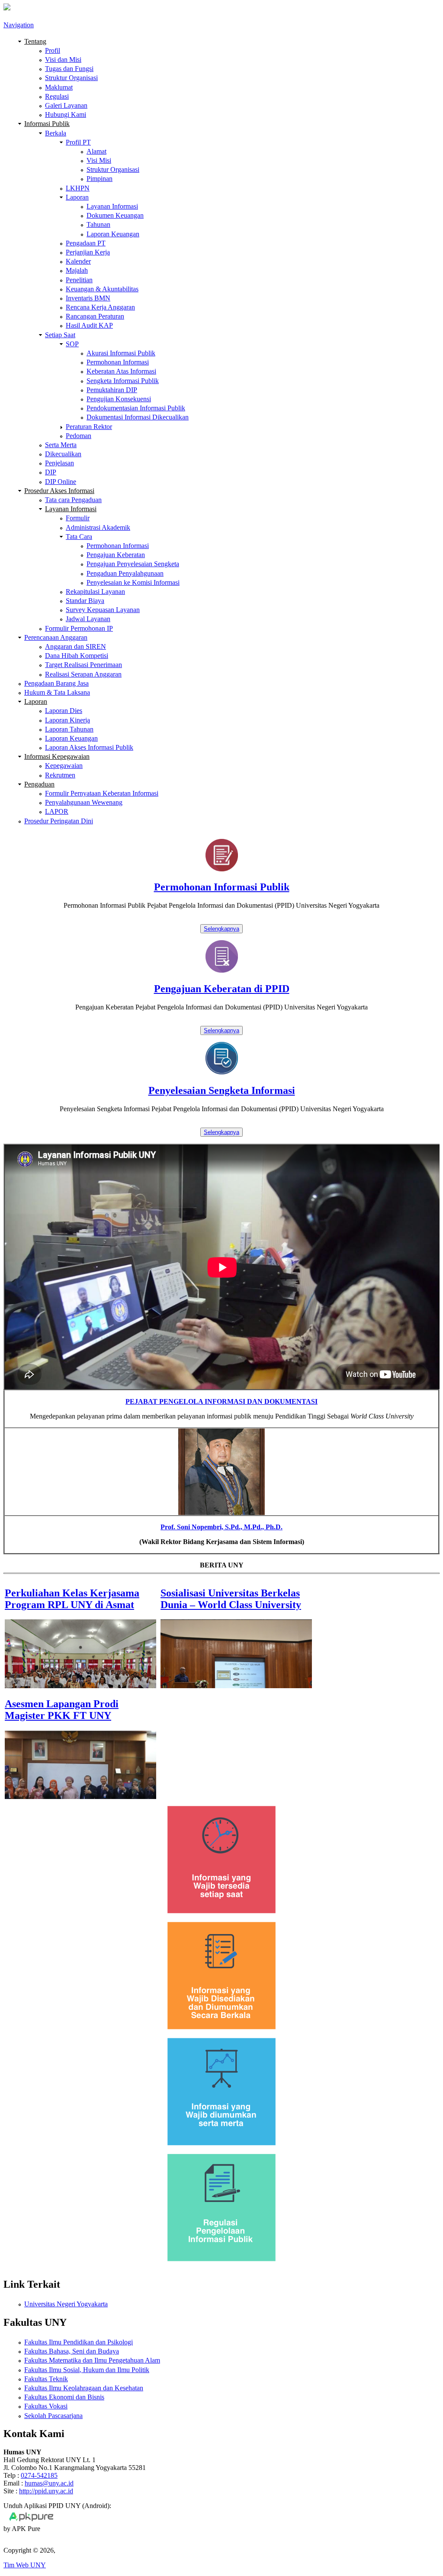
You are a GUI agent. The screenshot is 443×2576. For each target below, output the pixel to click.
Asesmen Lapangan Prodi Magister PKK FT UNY (62, 1710)
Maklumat (59, 87)
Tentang (35, 41)
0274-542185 (39, 2475)
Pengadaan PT (86, 243)
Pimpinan (100, 179)
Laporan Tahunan (69, 729)
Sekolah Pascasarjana (53, 2416)
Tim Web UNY (25, 2565)
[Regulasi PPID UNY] (221, 2259)
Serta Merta (61, 445)
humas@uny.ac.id (49, 2483)
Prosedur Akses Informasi (59, 491)
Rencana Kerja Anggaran (100, 307)
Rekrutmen (60, 775)
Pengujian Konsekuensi (119, 399)
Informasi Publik (47, 124)
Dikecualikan (63, 454)
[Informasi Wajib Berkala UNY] (221, 2027)
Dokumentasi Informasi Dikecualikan (138, 417)
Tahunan (98, 224)
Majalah (77, 270)
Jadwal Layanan (88, 619)
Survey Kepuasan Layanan (103, 610)
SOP (72, 344)
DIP (51, 472)
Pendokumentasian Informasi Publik (136, 408)
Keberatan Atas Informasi (121, 371)
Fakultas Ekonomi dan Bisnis (64, 2397)
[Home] (7, 8)
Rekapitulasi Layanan (95, 592)
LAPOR (57, 811)
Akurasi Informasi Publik (121, 353)
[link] (221, 905)
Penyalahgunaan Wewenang (84, 802)
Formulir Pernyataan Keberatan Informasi (102, 793)
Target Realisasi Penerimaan (83, 665)
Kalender (78, 261)
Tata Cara (79, 537)
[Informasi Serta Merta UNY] (221, 2143)
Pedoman (79, 436)
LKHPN (78, 188)
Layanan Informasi (112, 206)
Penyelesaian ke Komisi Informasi (133, 582)
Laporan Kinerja (67, 720)
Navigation (19, 25)
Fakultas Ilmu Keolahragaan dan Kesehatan (84, 2388)
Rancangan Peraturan (95, 316)
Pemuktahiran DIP (112, 390)
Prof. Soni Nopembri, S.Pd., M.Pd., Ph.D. (221, 1527)
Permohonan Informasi (118, 362)
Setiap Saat (60, 335)
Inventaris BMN (88, 298)
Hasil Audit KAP (89, 325)
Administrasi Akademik (98, 527)
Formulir (78, 518)
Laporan (77, 197)
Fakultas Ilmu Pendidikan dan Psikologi (79, 2342)
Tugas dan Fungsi (69, 69)
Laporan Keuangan (113, 234)
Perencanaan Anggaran (56, 637)
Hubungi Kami (66, 114)
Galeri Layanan (66, 105)
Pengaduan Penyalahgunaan (125, 573)
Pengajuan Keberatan (116, 555)
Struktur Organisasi (71, 78)
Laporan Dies (64, 711)
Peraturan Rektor (89, 427)
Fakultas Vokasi (46, 2406)
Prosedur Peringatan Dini (59, 821)
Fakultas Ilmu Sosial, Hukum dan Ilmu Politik (87, 2370)
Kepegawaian (64, 766)
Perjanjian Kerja (88, 252)
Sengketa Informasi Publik (123, 381)
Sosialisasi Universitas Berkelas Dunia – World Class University (231, 1599)
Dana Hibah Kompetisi (77, 656)
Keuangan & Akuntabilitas (102, 289)
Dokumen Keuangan (115, 215)
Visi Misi (99, 160)
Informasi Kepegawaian (57, 756)
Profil (53, 50)
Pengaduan (39, 784)
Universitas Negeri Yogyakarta (66, 2304)
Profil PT (78, 142)
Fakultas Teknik (46, 2379)
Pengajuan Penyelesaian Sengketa (133, 564)
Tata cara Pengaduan (73, 500)
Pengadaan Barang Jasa (56, 683)
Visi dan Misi (63, 60)
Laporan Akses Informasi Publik (89, 747)
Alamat (96, 151)
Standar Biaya (85, 601)
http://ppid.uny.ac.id (46, 2491)
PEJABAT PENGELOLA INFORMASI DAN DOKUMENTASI (221, 1401)
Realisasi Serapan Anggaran (83, 674)
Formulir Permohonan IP (79, 628)
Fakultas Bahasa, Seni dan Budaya (72, 2351)
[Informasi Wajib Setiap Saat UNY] (221, 1911)
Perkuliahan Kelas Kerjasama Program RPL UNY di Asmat (72, 1599)
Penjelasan (59, 463)
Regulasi (57, 96)
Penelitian (79, 280)
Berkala (56, 133)
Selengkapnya (221, 929)
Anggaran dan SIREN (75, 646)
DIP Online (61, 482)
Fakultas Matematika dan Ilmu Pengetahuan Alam (92, 2360)
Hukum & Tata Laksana (57, 692)
